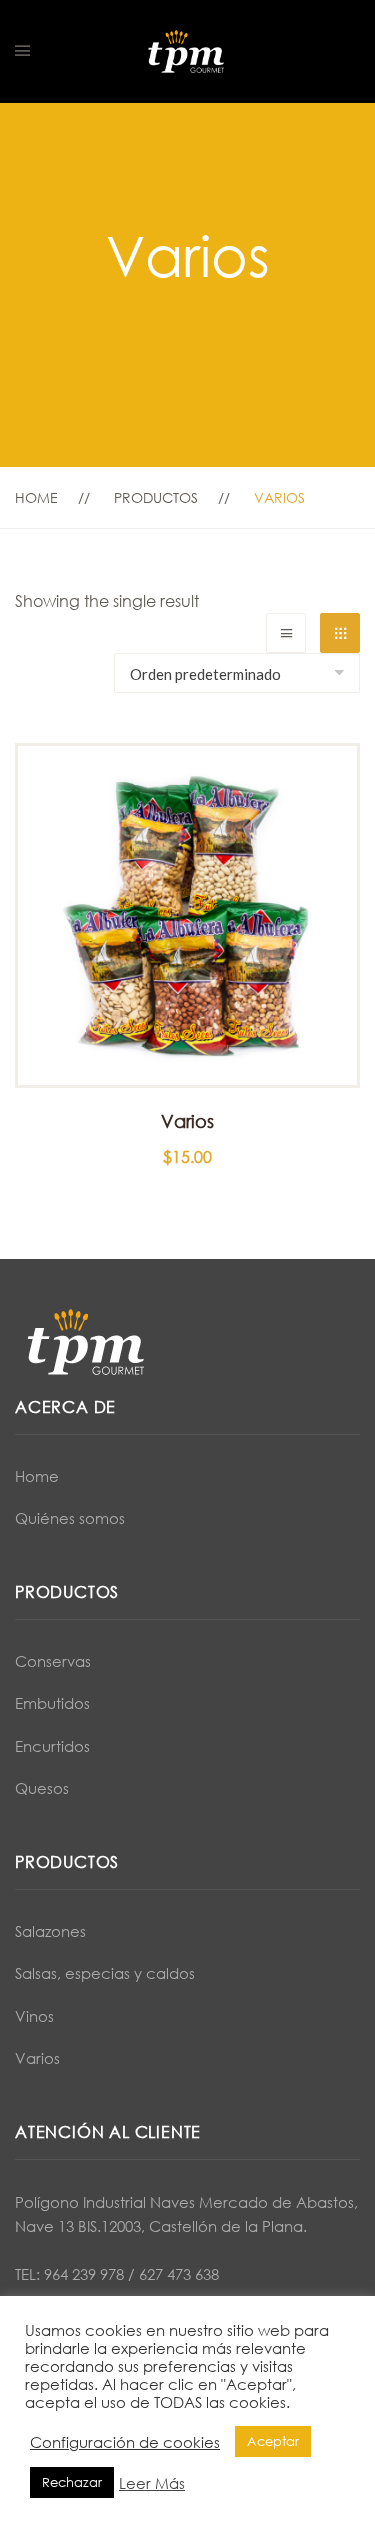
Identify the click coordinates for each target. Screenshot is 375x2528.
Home (36, 497)
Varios (37, 2058)
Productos (156, 497)
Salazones (50, 1931)
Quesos (42, 1788)
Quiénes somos (70, 1518)
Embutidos (52, 1703)
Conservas (53, 1661)
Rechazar (72, 2482)
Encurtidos (52, 1746)
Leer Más (152, 2483)
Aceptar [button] (273, 2441)
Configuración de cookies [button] (125, 2442)
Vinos (34, 2016)
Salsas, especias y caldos (105, 1973)
